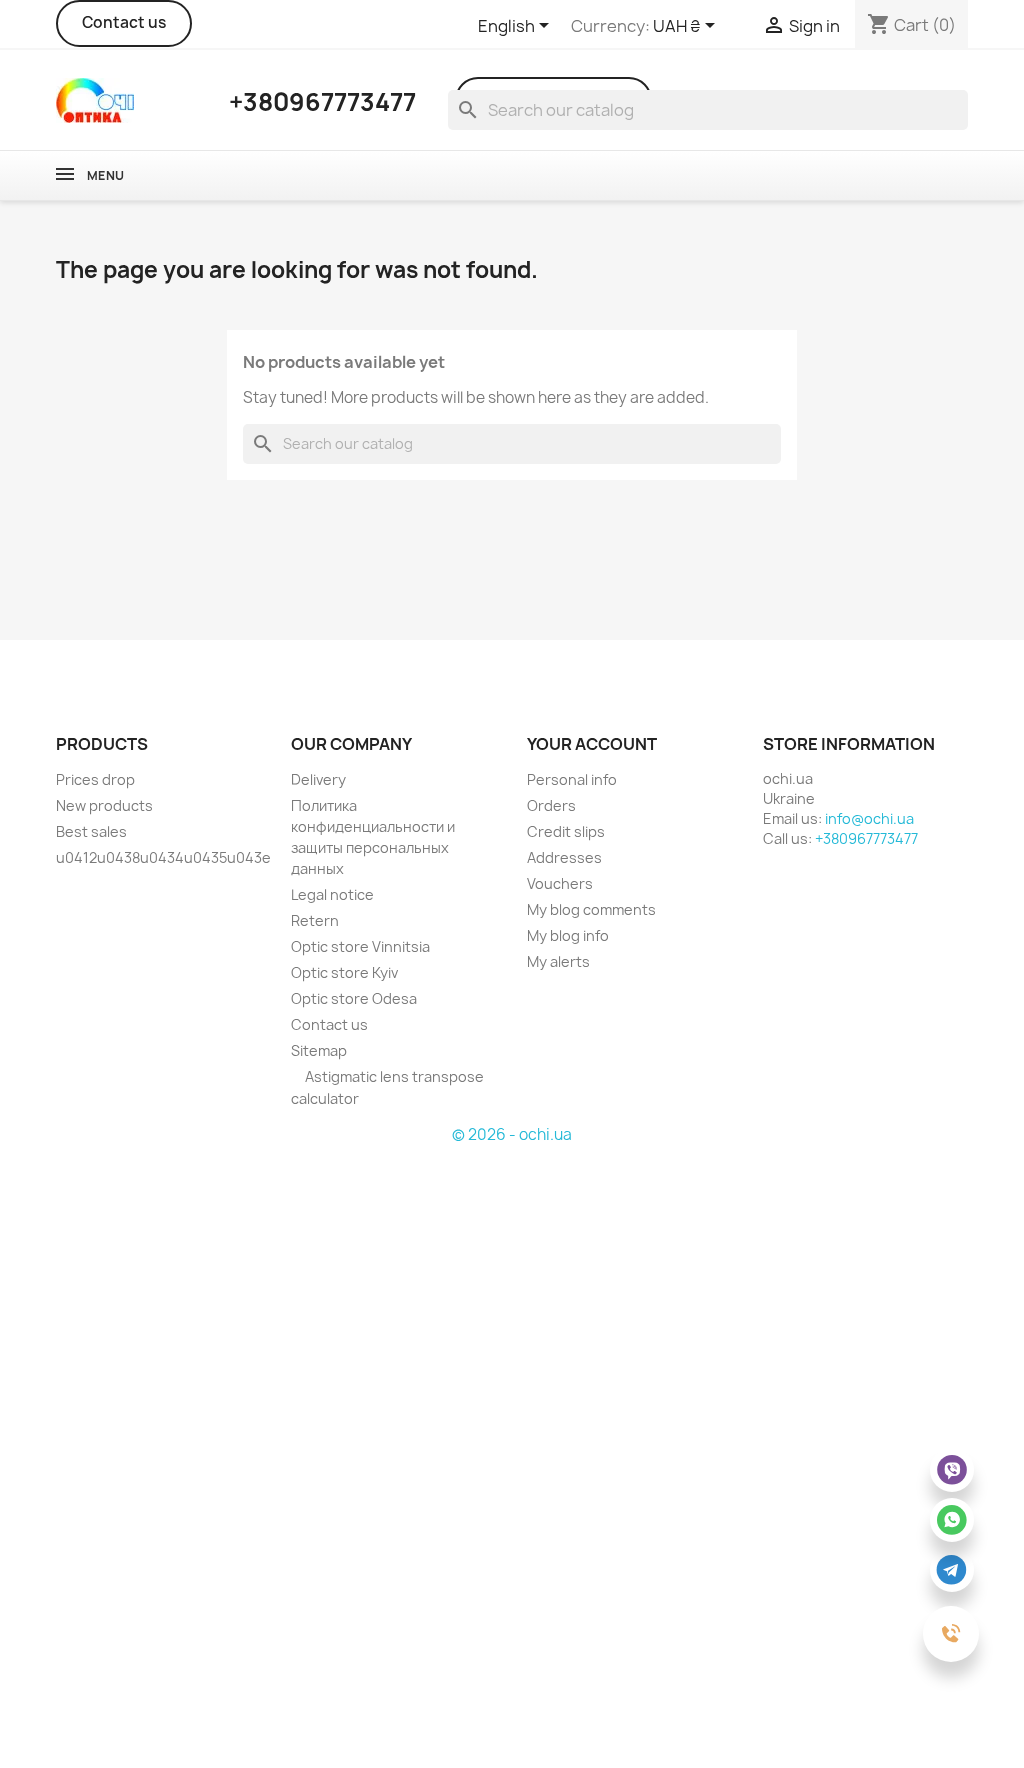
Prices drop (95, 779)
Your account (592, 744)
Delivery (318, 779)
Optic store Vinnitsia (360, 946)
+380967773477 (866, 838)
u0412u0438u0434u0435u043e (163, 857)
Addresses (564, 857)
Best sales (91, 831)
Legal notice (332, 894)
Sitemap (319, 1050)
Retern (315, 920)
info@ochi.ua (869, 818)
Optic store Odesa (354, 998)
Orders (551, 805)
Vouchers (560, 883)
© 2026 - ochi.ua (512, 1134)
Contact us (124, 22)
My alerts (558, 961)
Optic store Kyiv (344, 972)
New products (104, 805)
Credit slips (566, 831)
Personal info (572, 779)
